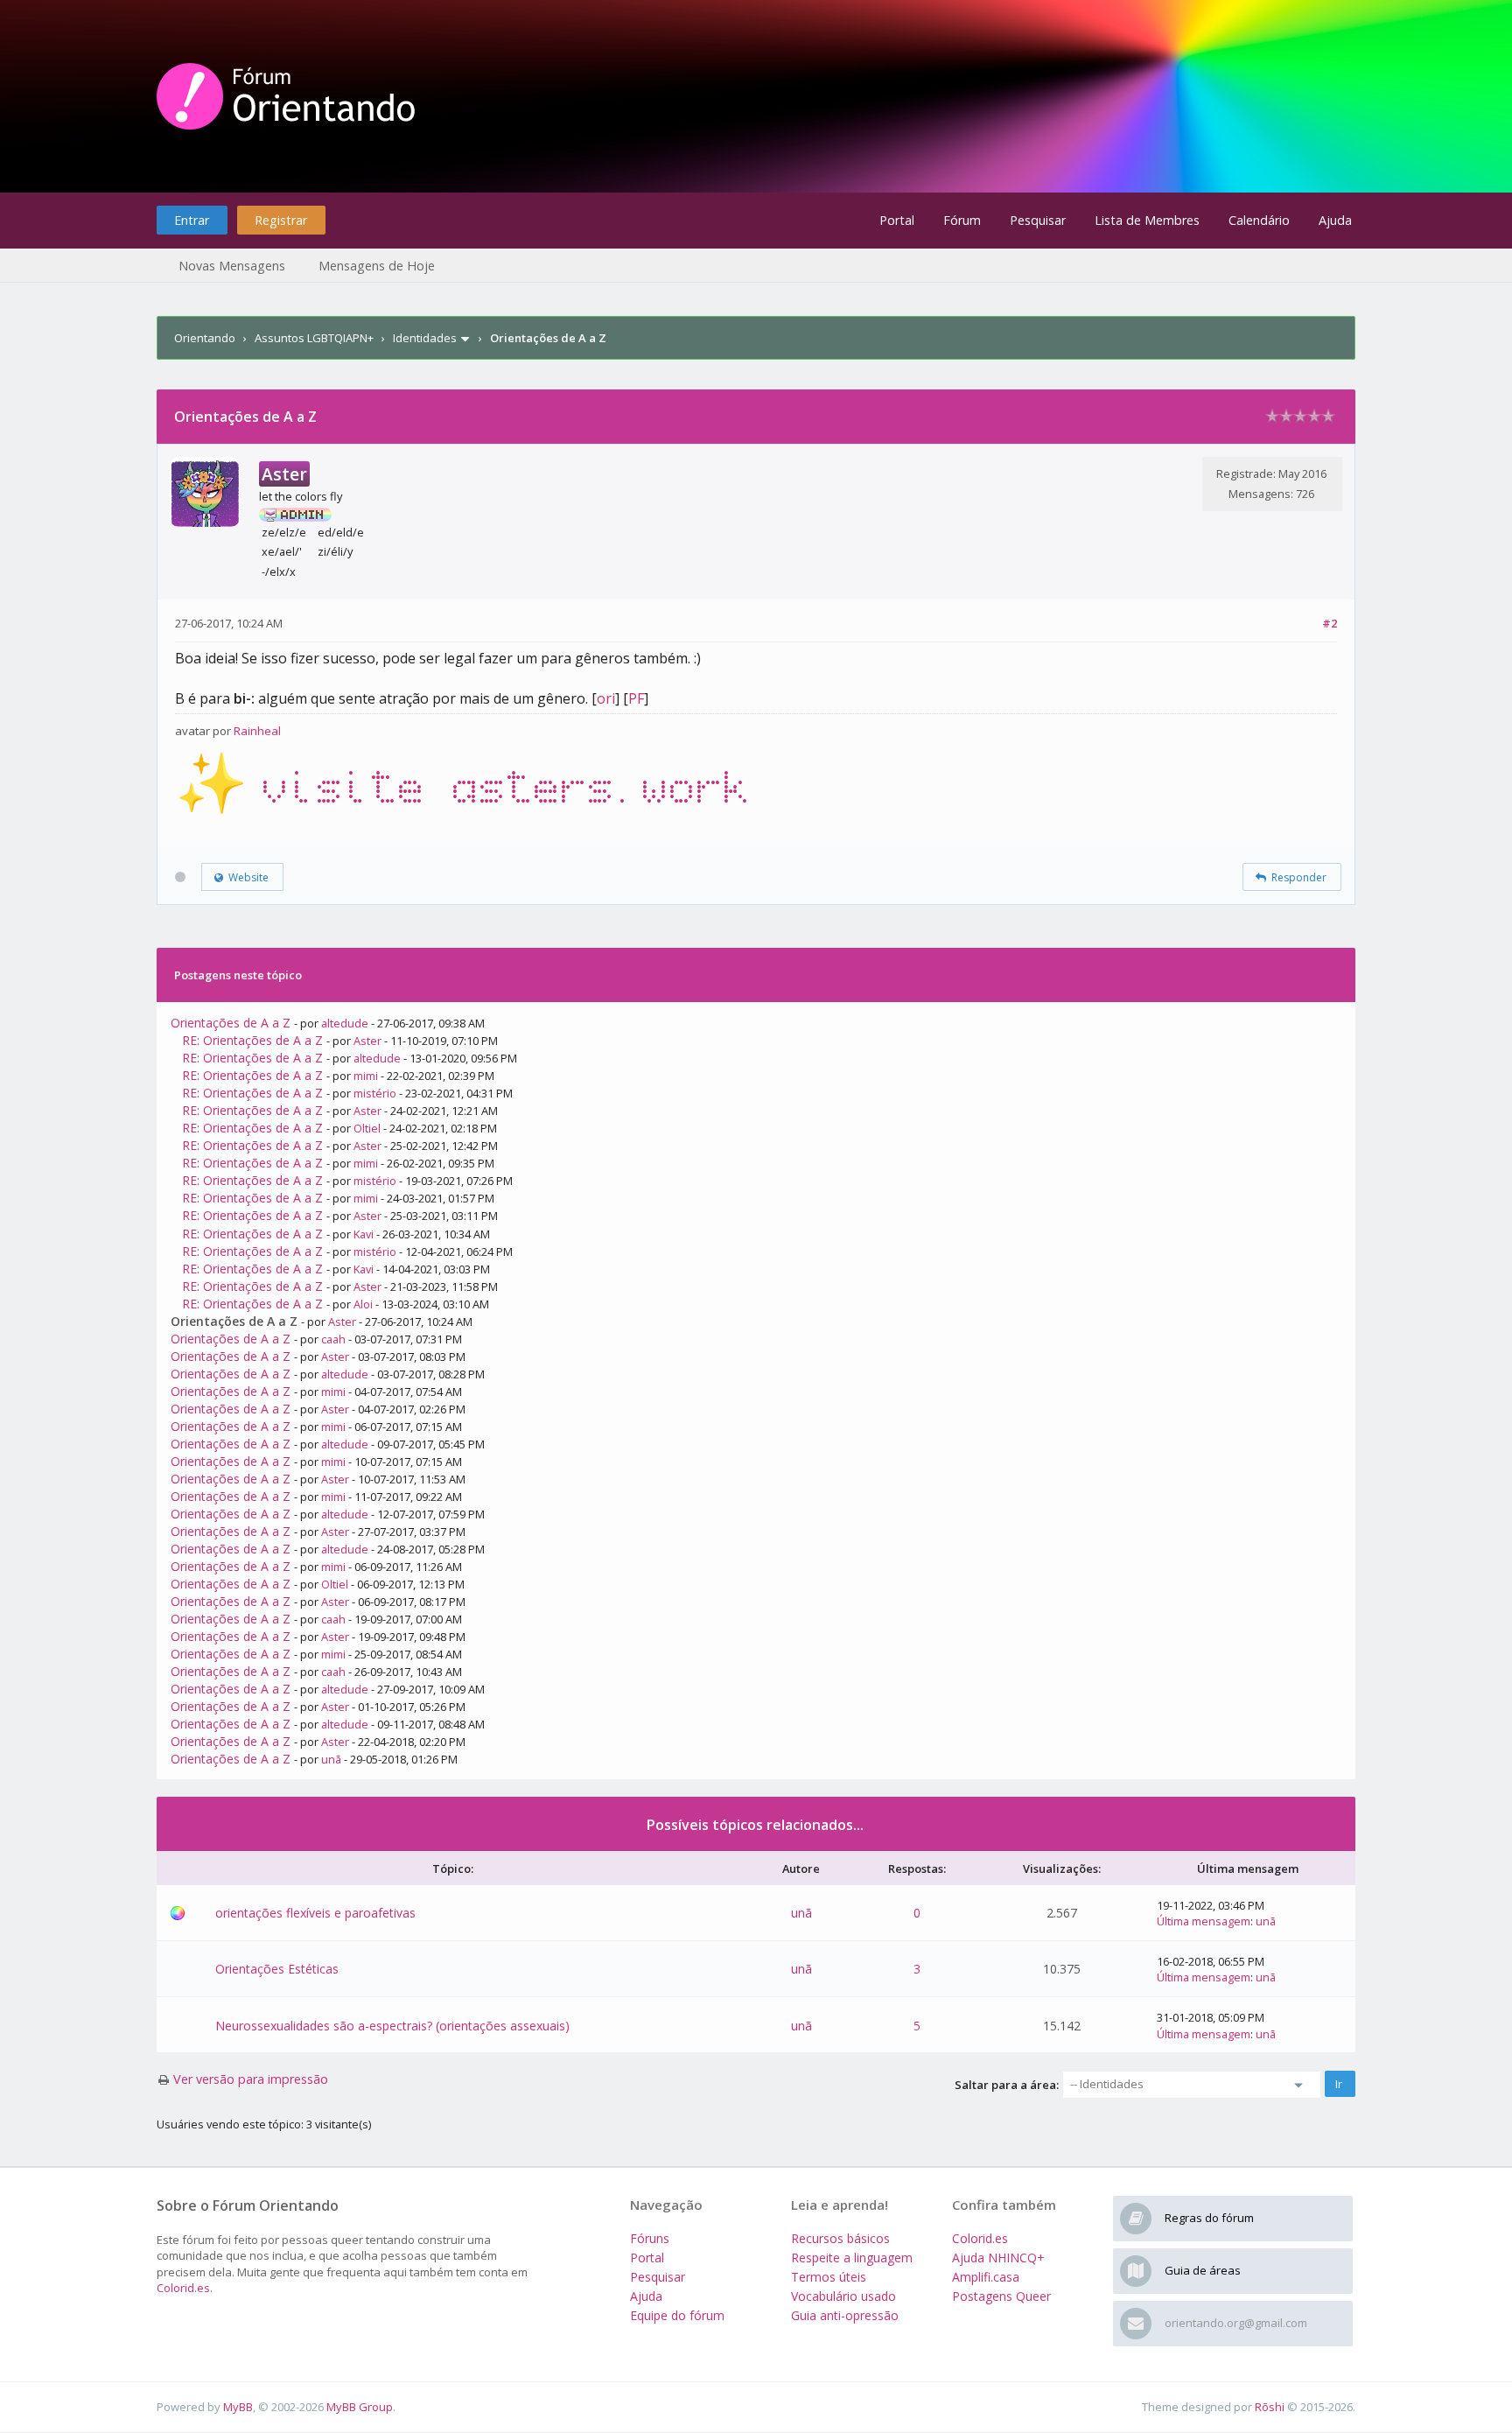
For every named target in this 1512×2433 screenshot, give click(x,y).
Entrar (192, 220)
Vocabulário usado (843, 2296)
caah (333, 1339)
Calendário (1259, 220)
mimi (366, 1076)
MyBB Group (360, 2407)
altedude (345, 1023)
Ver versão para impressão (251, 2079)
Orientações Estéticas (277, 1969)
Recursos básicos (840, 2238)
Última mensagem (1204, 1921)
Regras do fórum (1209, 2218)
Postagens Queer (1001, 2296)
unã (331, 1759)
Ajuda (1335, 220)
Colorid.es (183, 2288)
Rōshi (1270, 2407)
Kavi (364, 1234)
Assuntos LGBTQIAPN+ (314, 338)
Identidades (425, 338)
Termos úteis (829, 2277)
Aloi (363, 1304)
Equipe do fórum (677, 2315)
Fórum (962, 220)
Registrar (281, 220)
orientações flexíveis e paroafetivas (315, 1913)
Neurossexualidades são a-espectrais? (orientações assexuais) (392, 2026)
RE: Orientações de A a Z (252, 1040)
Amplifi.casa (986, 2277)
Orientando (205, 338)
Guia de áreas (1203, 2270)
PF (636, 698)
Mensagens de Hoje (377, 266)
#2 (1330, 623)
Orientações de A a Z (231, 1023)
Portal (897, 220)
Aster (367, 1041)
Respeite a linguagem (852, 2258)
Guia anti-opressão (845, 2315)
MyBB (238, 2407)
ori (606, 698)
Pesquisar (1038, 220)
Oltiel (367, 1128)
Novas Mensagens (232, 266)
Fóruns (650, 2238)
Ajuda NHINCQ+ (998, 2258)
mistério (375, 1093)
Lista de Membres (1147, 220)
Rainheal (257, 731)
